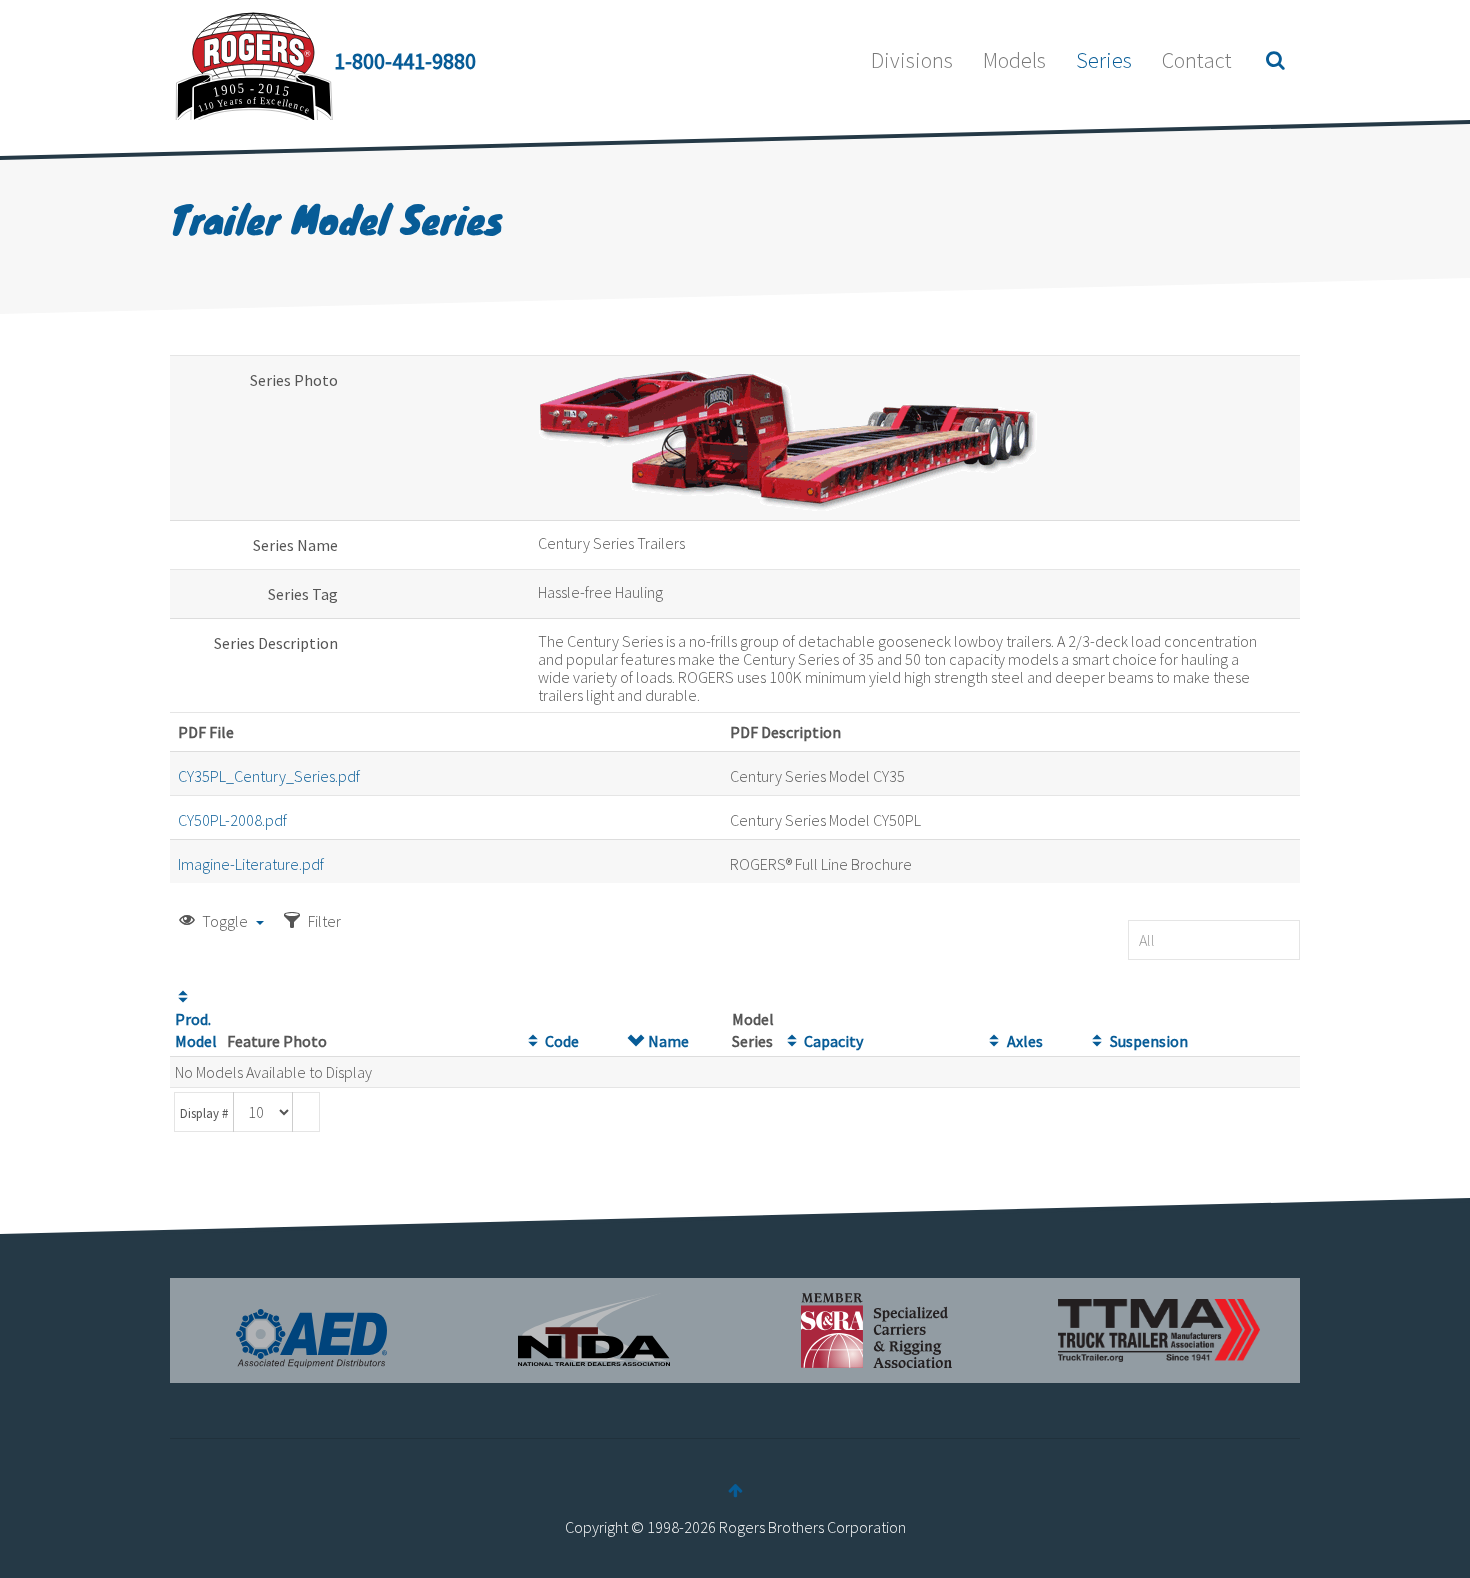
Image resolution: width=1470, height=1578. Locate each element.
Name (668, 1041)
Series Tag (303, 594)
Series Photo (294, 380)
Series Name (295, 545)
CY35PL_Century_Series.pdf (269, 776)
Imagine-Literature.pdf (251, 864)
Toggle (225, 921)
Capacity (833, 1041)
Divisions (912, 60)
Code (562, 1041)
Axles (1024, 1041)
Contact (1197, 60)
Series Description (276, 643)
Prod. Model (196, 1030)
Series (1104, 60)
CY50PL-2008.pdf (232, 820)
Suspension (1148, 1041)
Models (1014, 60)
